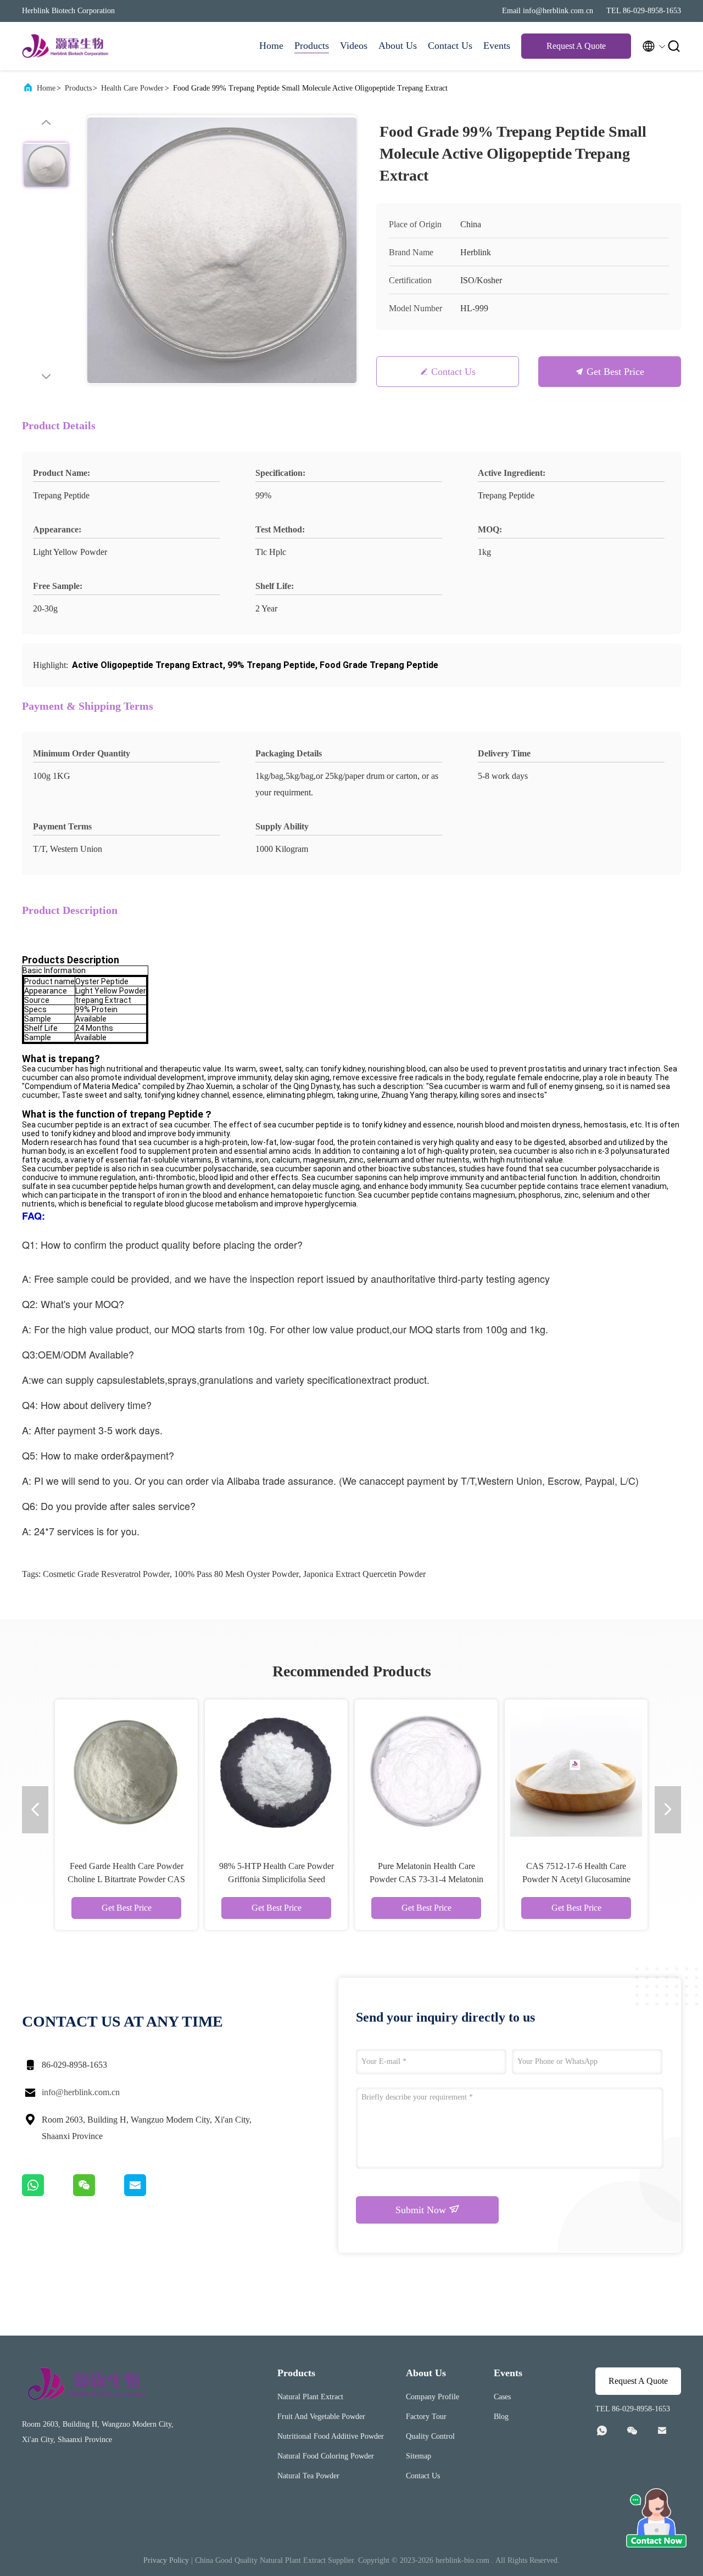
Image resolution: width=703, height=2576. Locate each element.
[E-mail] (149, 2193)
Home (271, 46)
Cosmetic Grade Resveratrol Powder (106, 1574)
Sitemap (419, 2456)
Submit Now (422, 2210)
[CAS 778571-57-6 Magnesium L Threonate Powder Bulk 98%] (426, 1771)
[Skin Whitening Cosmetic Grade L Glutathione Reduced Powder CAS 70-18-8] (276, 1771)
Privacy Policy (166, 2560)
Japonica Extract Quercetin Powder (364, 1574)
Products (312, 46)
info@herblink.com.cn (81, 2092)
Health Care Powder (132, 88)
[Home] (66, 46)
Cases (502, 2397)
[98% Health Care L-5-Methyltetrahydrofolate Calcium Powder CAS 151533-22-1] (126, 1771)
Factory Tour (426, 2417)
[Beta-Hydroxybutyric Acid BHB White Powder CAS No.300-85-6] (576, 1771)
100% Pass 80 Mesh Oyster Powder (236, 1574)
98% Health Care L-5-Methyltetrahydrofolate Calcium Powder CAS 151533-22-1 (127, 1879)
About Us (398, 46)
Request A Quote (576, 46)
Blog (501, 2417)
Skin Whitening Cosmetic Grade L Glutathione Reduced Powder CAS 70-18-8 (277, 1879)
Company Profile (433, 2397)
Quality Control (430, 2436)
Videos (354, 46)
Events (497, 46)
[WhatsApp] (48, 2193)
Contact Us (450, 46)
